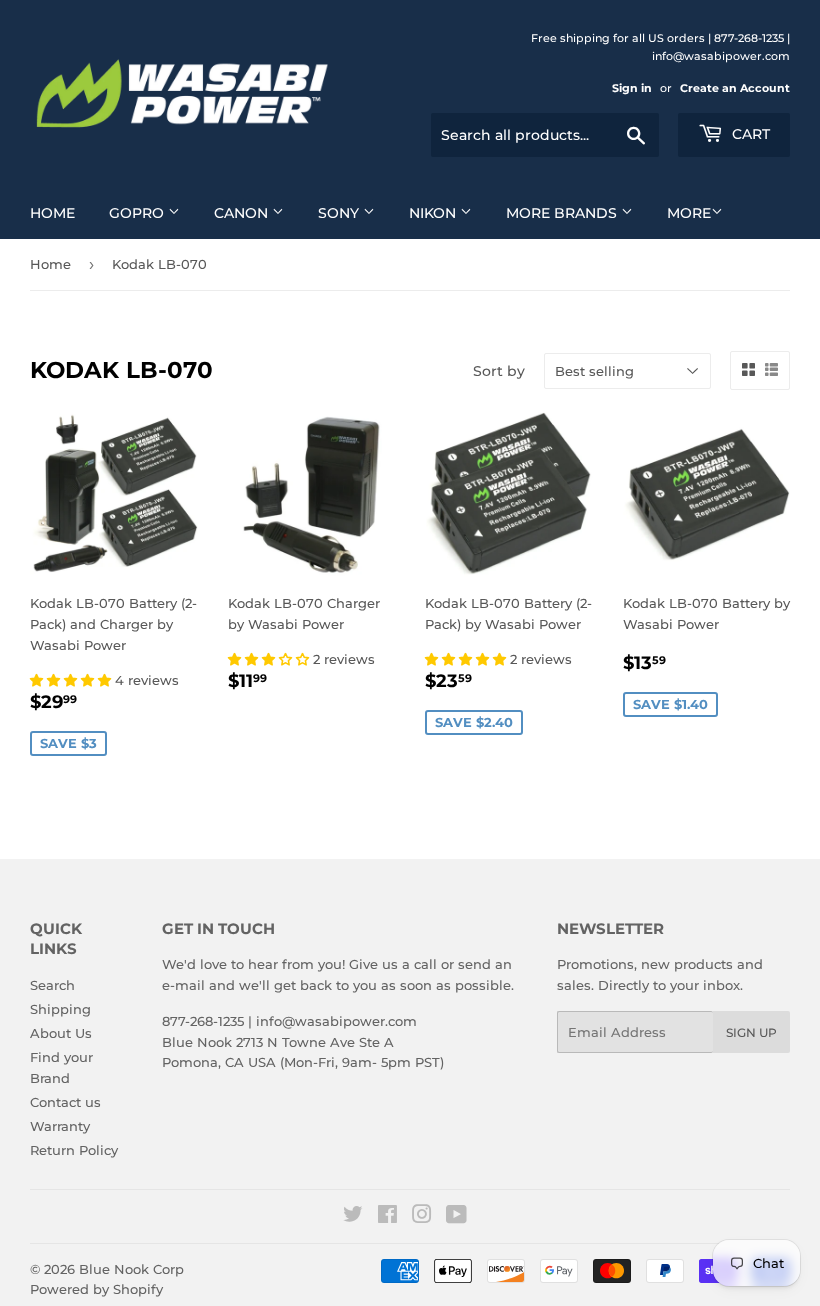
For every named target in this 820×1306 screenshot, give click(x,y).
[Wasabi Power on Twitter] (353, 1217)
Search (52, 985)
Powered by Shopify (96, 1289)
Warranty (60, 1126)
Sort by (499, 371)
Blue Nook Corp (131, 1269)
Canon (243, 213)
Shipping (60, 1009)
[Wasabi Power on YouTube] (456, 1217)
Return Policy (74, 1150)
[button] (72, 680)
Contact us (65, 1102)
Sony (340, 213)
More (689, 213)
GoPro (138, 213)
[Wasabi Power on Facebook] (387, 1217)
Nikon (434, 213)
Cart (749, 134)
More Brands (563, 213)
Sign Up (751, 1032)
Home (52, 213)
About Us (61, 1033)
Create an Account (735, 88)
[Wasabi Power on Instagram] (422, 1217)
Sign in (632, 88)
